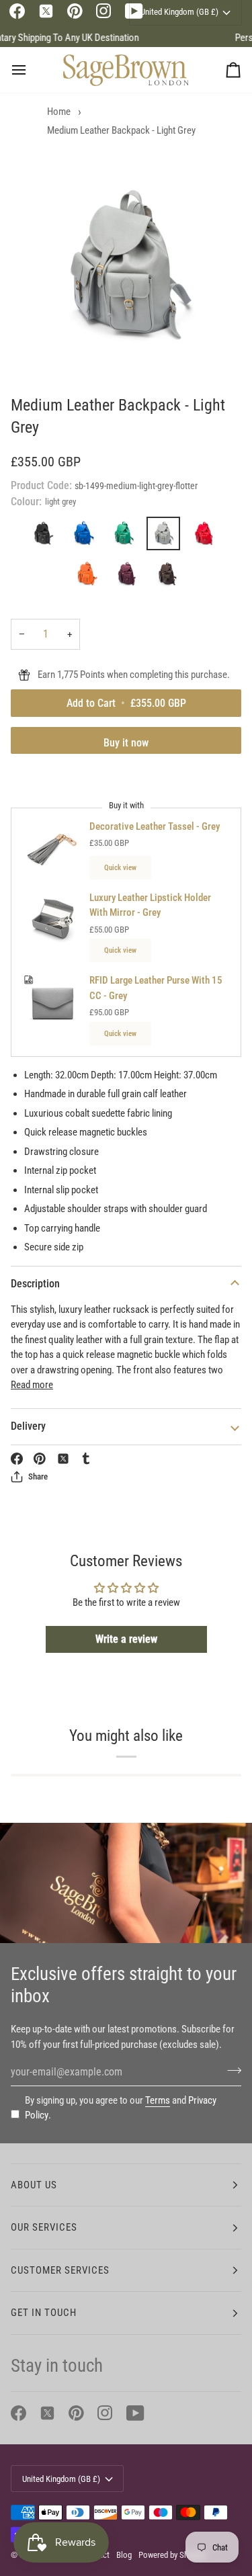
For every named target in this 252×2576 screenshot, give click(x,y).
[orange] (89, 577)
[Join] (230, 2070)
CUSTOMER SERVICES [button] (60, 2270)
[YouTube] (135, 2413)
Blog (124, 2555)
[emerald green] (126, 537)
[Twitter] (46, 11)
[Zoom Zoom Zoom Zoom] (126, 267)
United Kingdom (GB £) (61, 2479)
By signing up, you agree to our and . (121, 2108)
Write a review (126, 1639)
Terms (158, 2100)
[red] (207, 537)
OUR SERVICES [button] (44, 2227)
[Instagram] (104, 11)
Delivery (28, 1426)
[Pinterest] (75, 11)
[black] (46, 537)
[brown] (167, 577)
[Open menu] (31, 70)
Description (35, 1284)
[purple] (130, 577)
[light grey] (167, 537)
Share (38, 1476)
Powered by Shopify (172, 2555)
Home (59, 112)
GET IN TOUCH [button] (44, 2313)
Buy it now (126, 743)
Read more (32, 1385)
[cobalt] (86, 537)
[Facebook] (17, 11)
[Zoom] (44, 349)
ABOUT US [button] (34, 2185)
